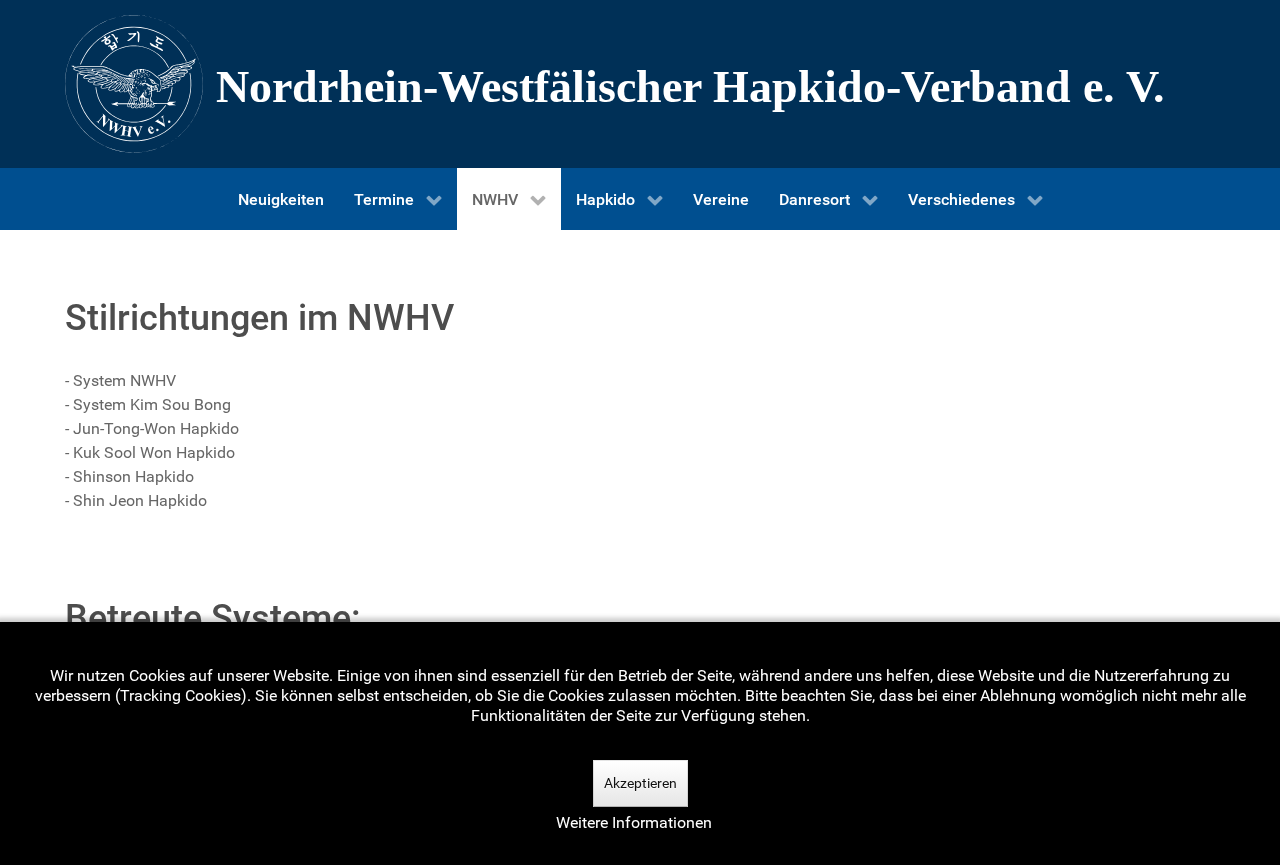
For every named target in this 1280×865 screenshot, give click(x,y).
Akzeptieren (640, 783)
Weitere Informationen (634, 822)
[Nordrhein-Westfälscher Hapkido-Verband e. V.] (640, 84)
